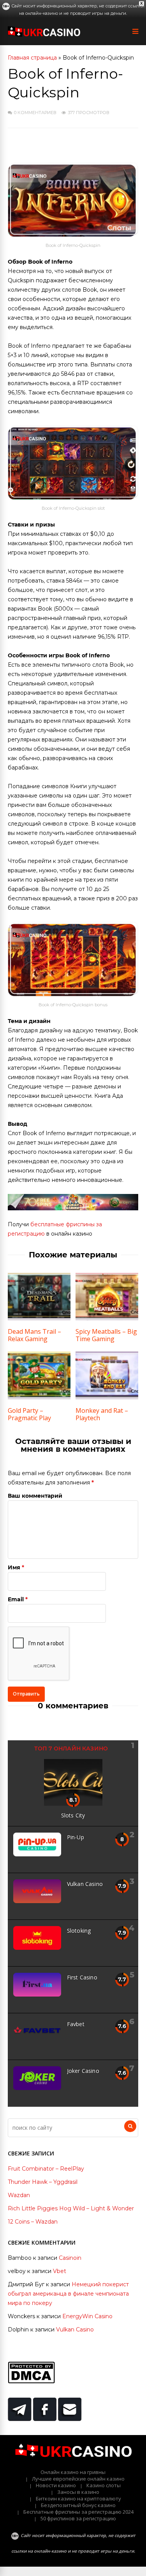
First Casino (82, 1977)
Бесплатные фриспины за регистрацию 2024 (78, 2512)
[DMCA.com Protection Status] (31, 2381)
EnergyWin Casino (87, 2316)
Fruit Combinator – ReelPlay (46, 2169)
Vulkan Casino (85, 1884)
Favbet (76, 2024)
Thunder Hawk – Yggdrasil (43, 2182)
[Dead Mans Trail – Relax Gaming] (39, 1319)
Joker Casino (83, 2071)
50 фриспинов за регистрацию (78, 2518)
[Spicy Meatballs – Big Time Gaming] (107, 1319)
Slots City (73, 1815)
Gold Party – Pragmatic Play (29, 1414)
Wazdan (19, 2195)
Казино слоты (104, 2485)
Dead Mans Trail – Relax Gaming (34, 1335)
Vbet (60, 2271)
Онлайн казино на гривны (73, 2472)
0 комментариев (35, 113)
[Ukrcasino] (44, 35)
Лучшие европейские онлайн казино (78, 2479)
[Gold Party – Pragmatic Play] (39, 1398)
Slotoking (79, 1931)
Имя (14, 1567)
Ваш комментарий (35, 1496)
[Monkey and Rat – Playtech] (107, 1398)
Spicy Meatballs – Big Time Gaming (106, 1335)
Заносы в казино (78, 2492)
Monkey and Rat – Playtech (102, 1414)
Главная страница (32, 58)
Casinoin (70, 2258)
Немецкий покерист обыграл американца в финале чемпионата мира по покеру (68, 2294)
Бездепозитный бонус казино (78, 2505)
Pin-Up (76, 1837)
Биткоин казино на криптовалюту (78, 2499)
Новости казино (56, 2485)
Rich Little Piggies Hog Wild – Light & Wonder (71, 2208)
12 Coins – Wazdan (33, 2222)
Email (16, 1599)
